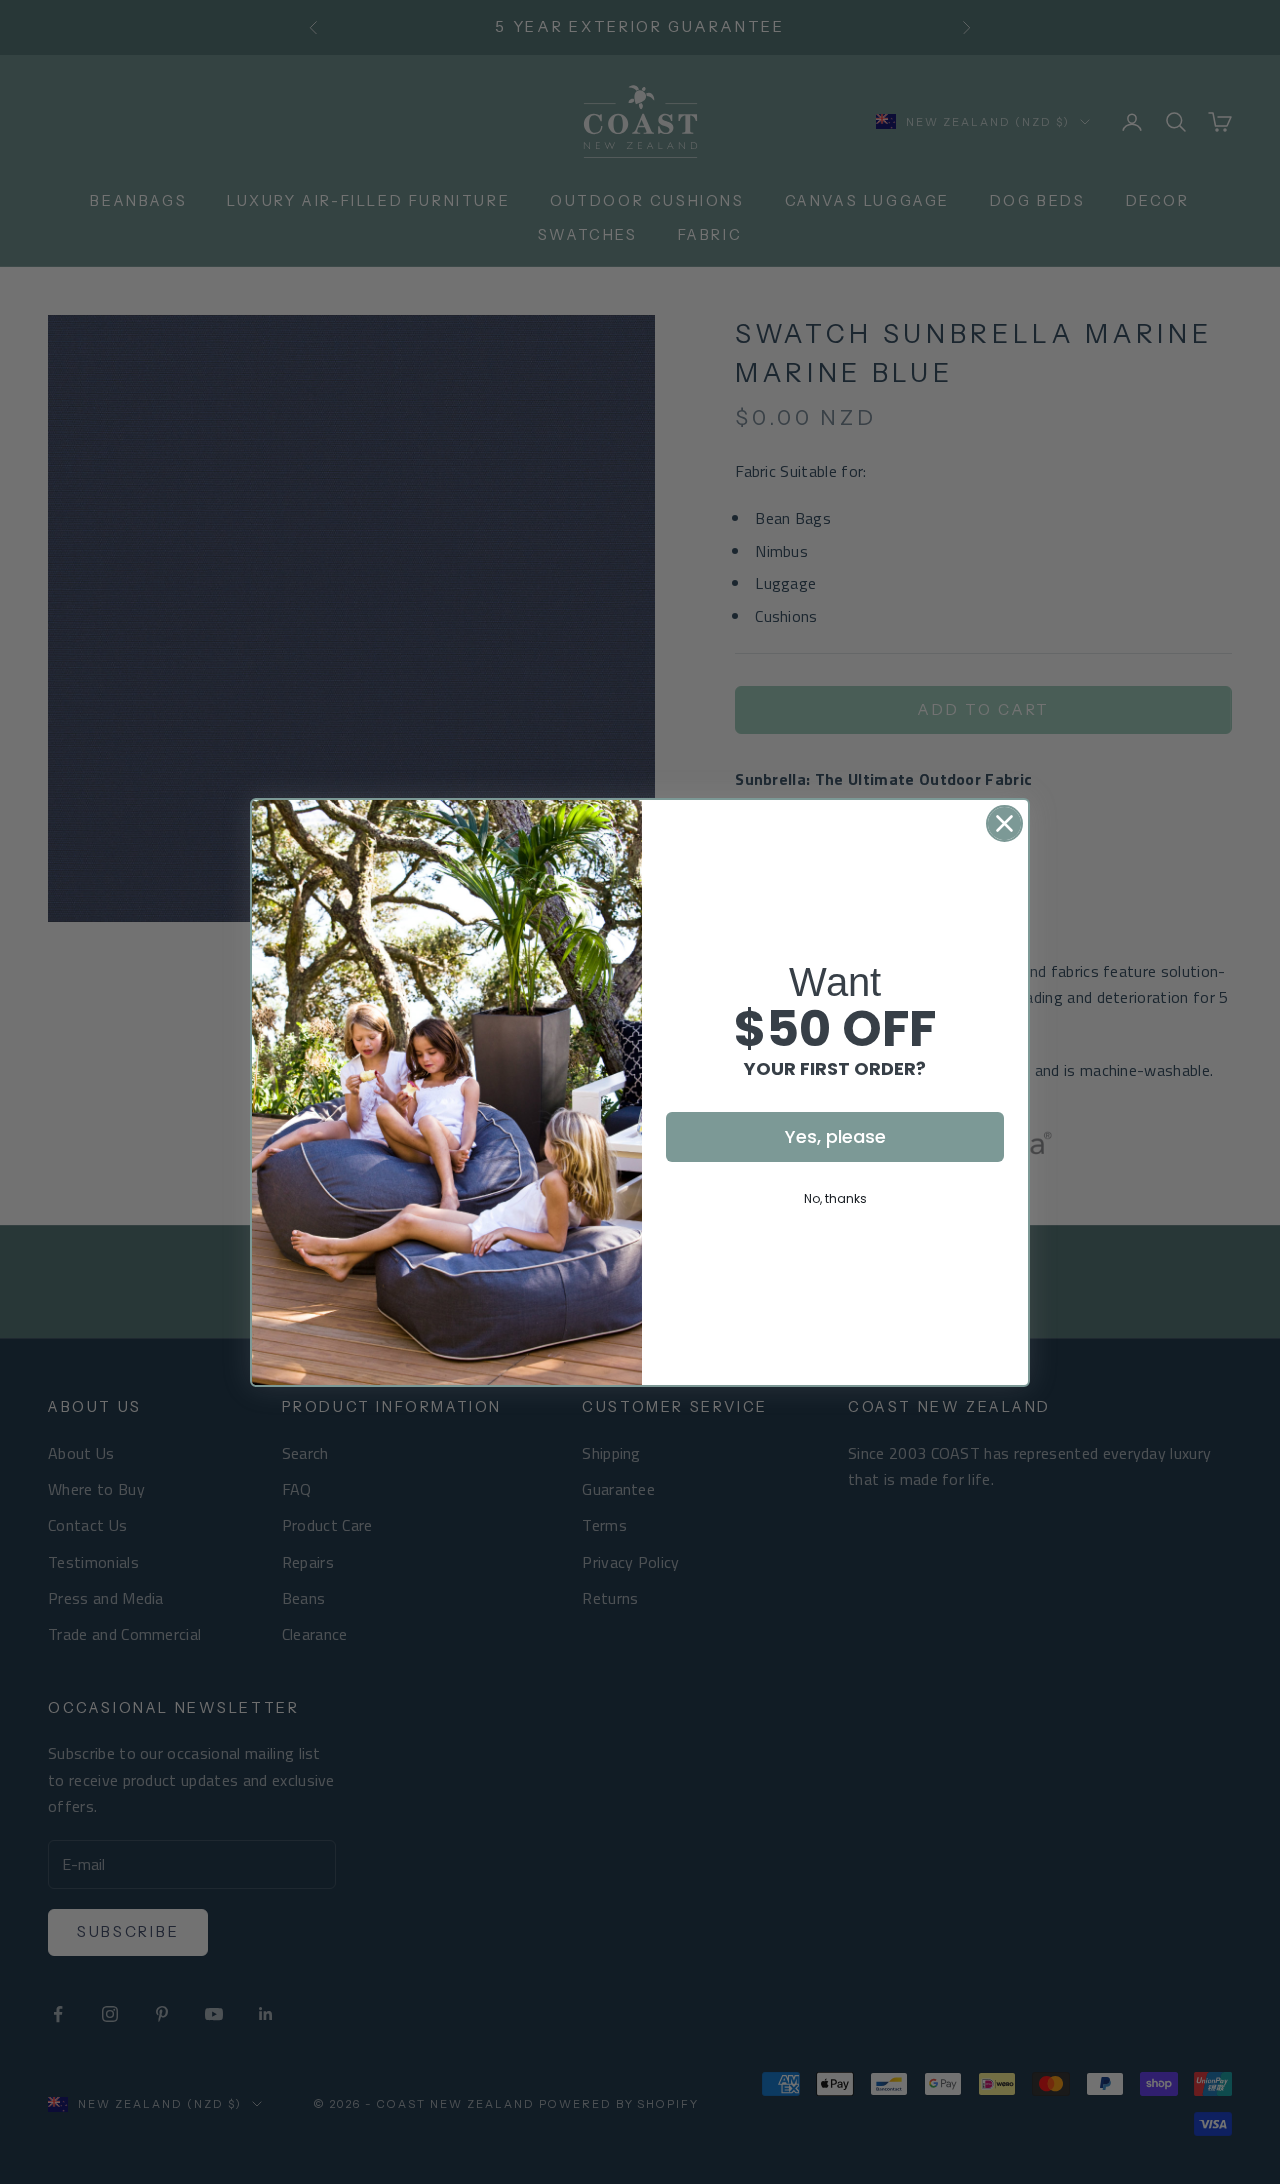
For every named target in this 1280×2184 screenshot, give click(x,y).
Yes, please (835, 1136)
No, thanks (835, 1198)
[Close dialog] (1004, 823)
